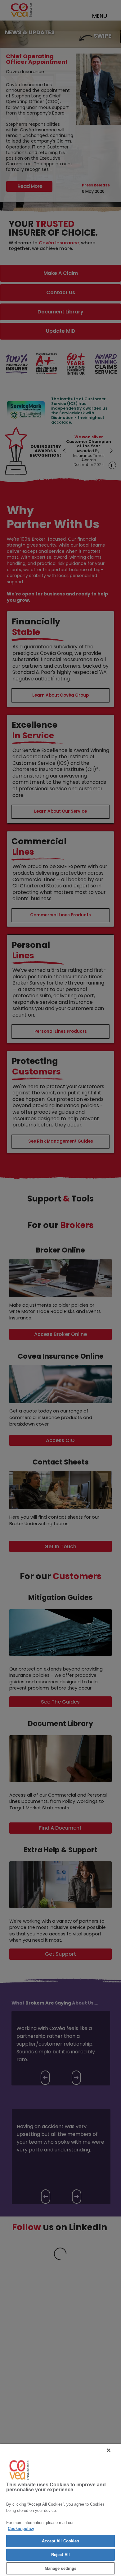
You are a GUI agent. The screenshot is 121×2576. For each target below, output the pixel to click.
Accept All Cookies (60, 2541)
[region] (60, 2510)
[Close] (109, 2450)
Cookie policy (21, 2529)
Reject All (60, 2555)
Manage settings (61, 2568)
